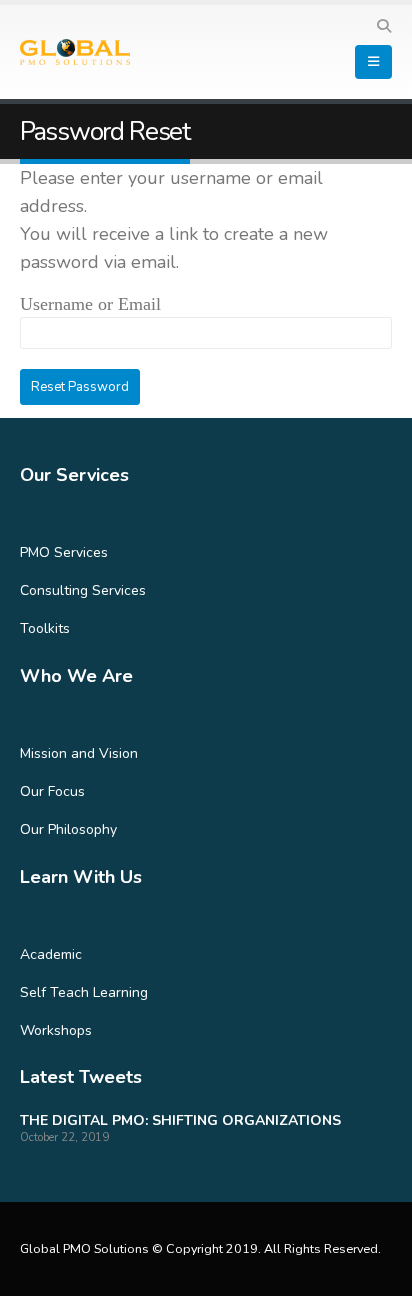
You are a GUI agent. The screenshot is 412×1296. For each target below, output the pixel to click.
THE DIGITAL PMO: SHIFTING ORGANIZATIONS (180, 1120)
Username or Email (90, 304)
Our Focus (52, 791)
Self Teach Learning (84, 992)
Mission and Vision (79, 753)
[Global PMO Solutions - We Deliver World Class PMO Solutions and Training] (75, 52)
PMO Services (64, 552)
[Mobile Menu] (373, 62)
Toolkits (45, 628)
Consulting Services (83, 590)
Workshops (56, 1030)
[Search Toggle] (383, 27)
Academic (51, 954)
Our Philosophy (68, 829)
